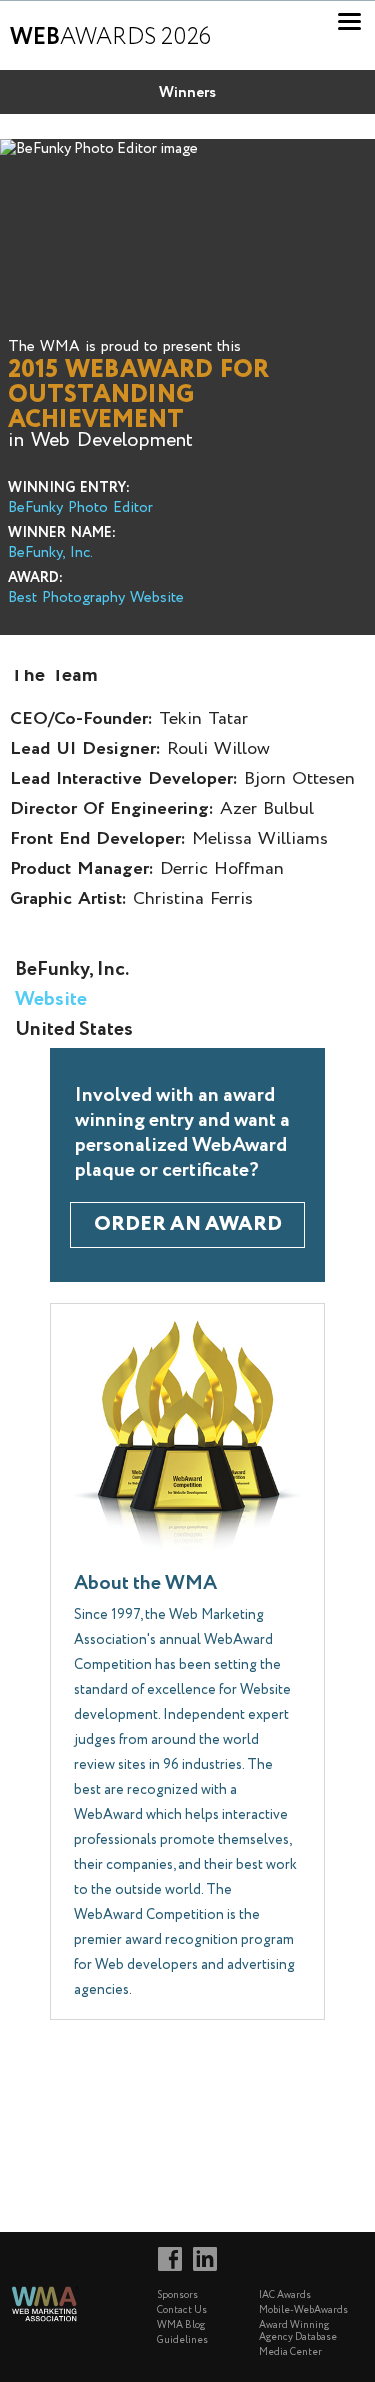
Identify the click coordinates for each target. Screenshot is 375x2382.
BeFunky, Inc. (50, 553)
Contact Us (182, 2310)
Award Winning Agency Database (298, 2331)
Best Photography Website (96, 598)
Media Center (290, 2352)
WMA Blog (181, 2325)
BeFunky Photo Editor (80, 508)
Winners (187, 93)
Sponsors (177, 2295)
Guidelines (182, 2340)
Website (51, 999)
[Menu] (349, 21)
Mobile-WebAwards (303, 2310)
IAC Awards (285, 2295)
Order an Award (188, 1224)
